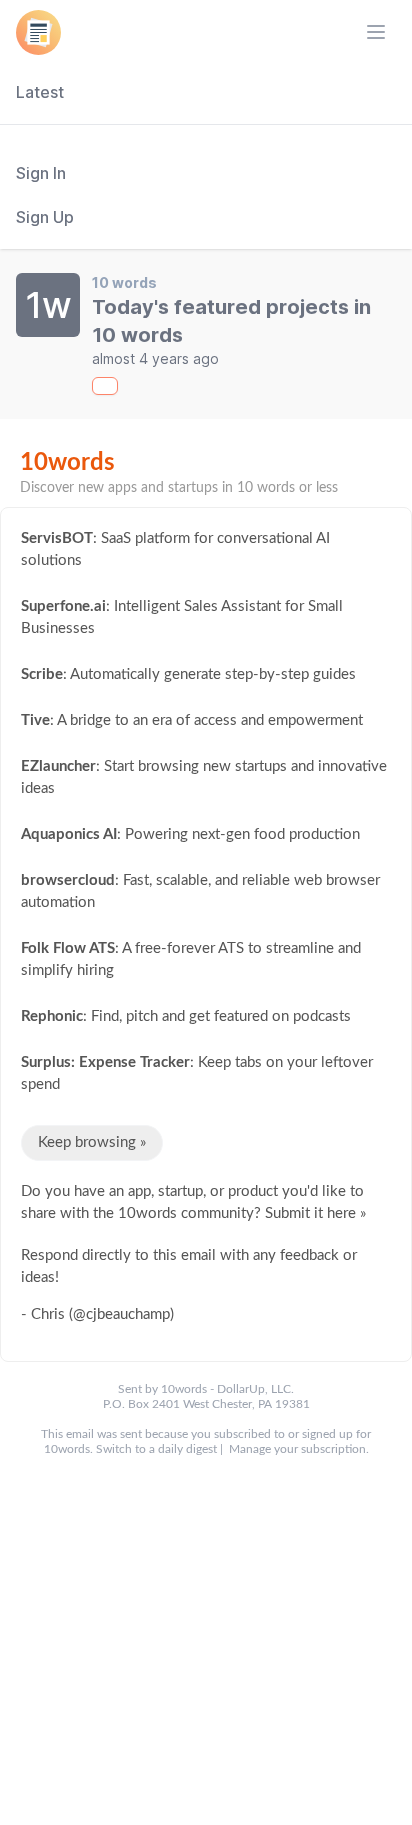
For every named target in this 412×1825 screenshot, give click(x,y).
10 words (124, 282)
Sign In (41, 173)
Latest (40, 92)
